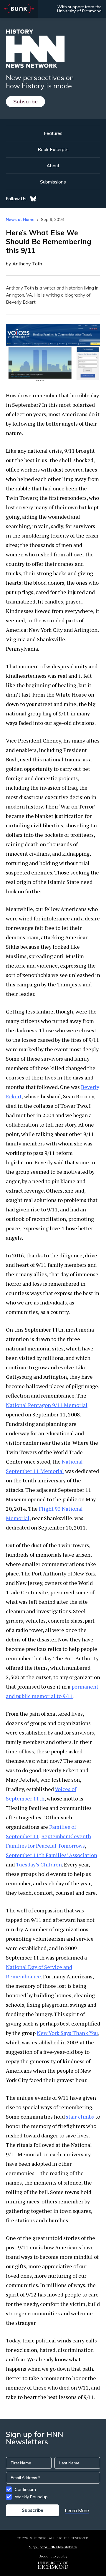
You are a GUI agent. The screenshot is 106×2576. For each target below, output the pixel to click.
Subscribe (25, 101)
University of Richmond (79, 11)
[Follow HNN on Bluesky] (33, 199)
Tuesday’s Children (39, 1864)
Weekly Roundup (31, 2497)
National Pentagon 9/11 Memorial (47, 1405)
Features (53, 133)
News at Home (20, 219)
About (53, 166)
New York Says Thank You (67, 2033)
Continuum (25, 2489)
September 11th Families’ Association (52, 1855)
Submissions (53, 182)
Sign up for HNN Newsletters (53, 2547)
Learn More (77, 2510)
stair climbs (80, 2117)
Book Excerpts (53, 149)
